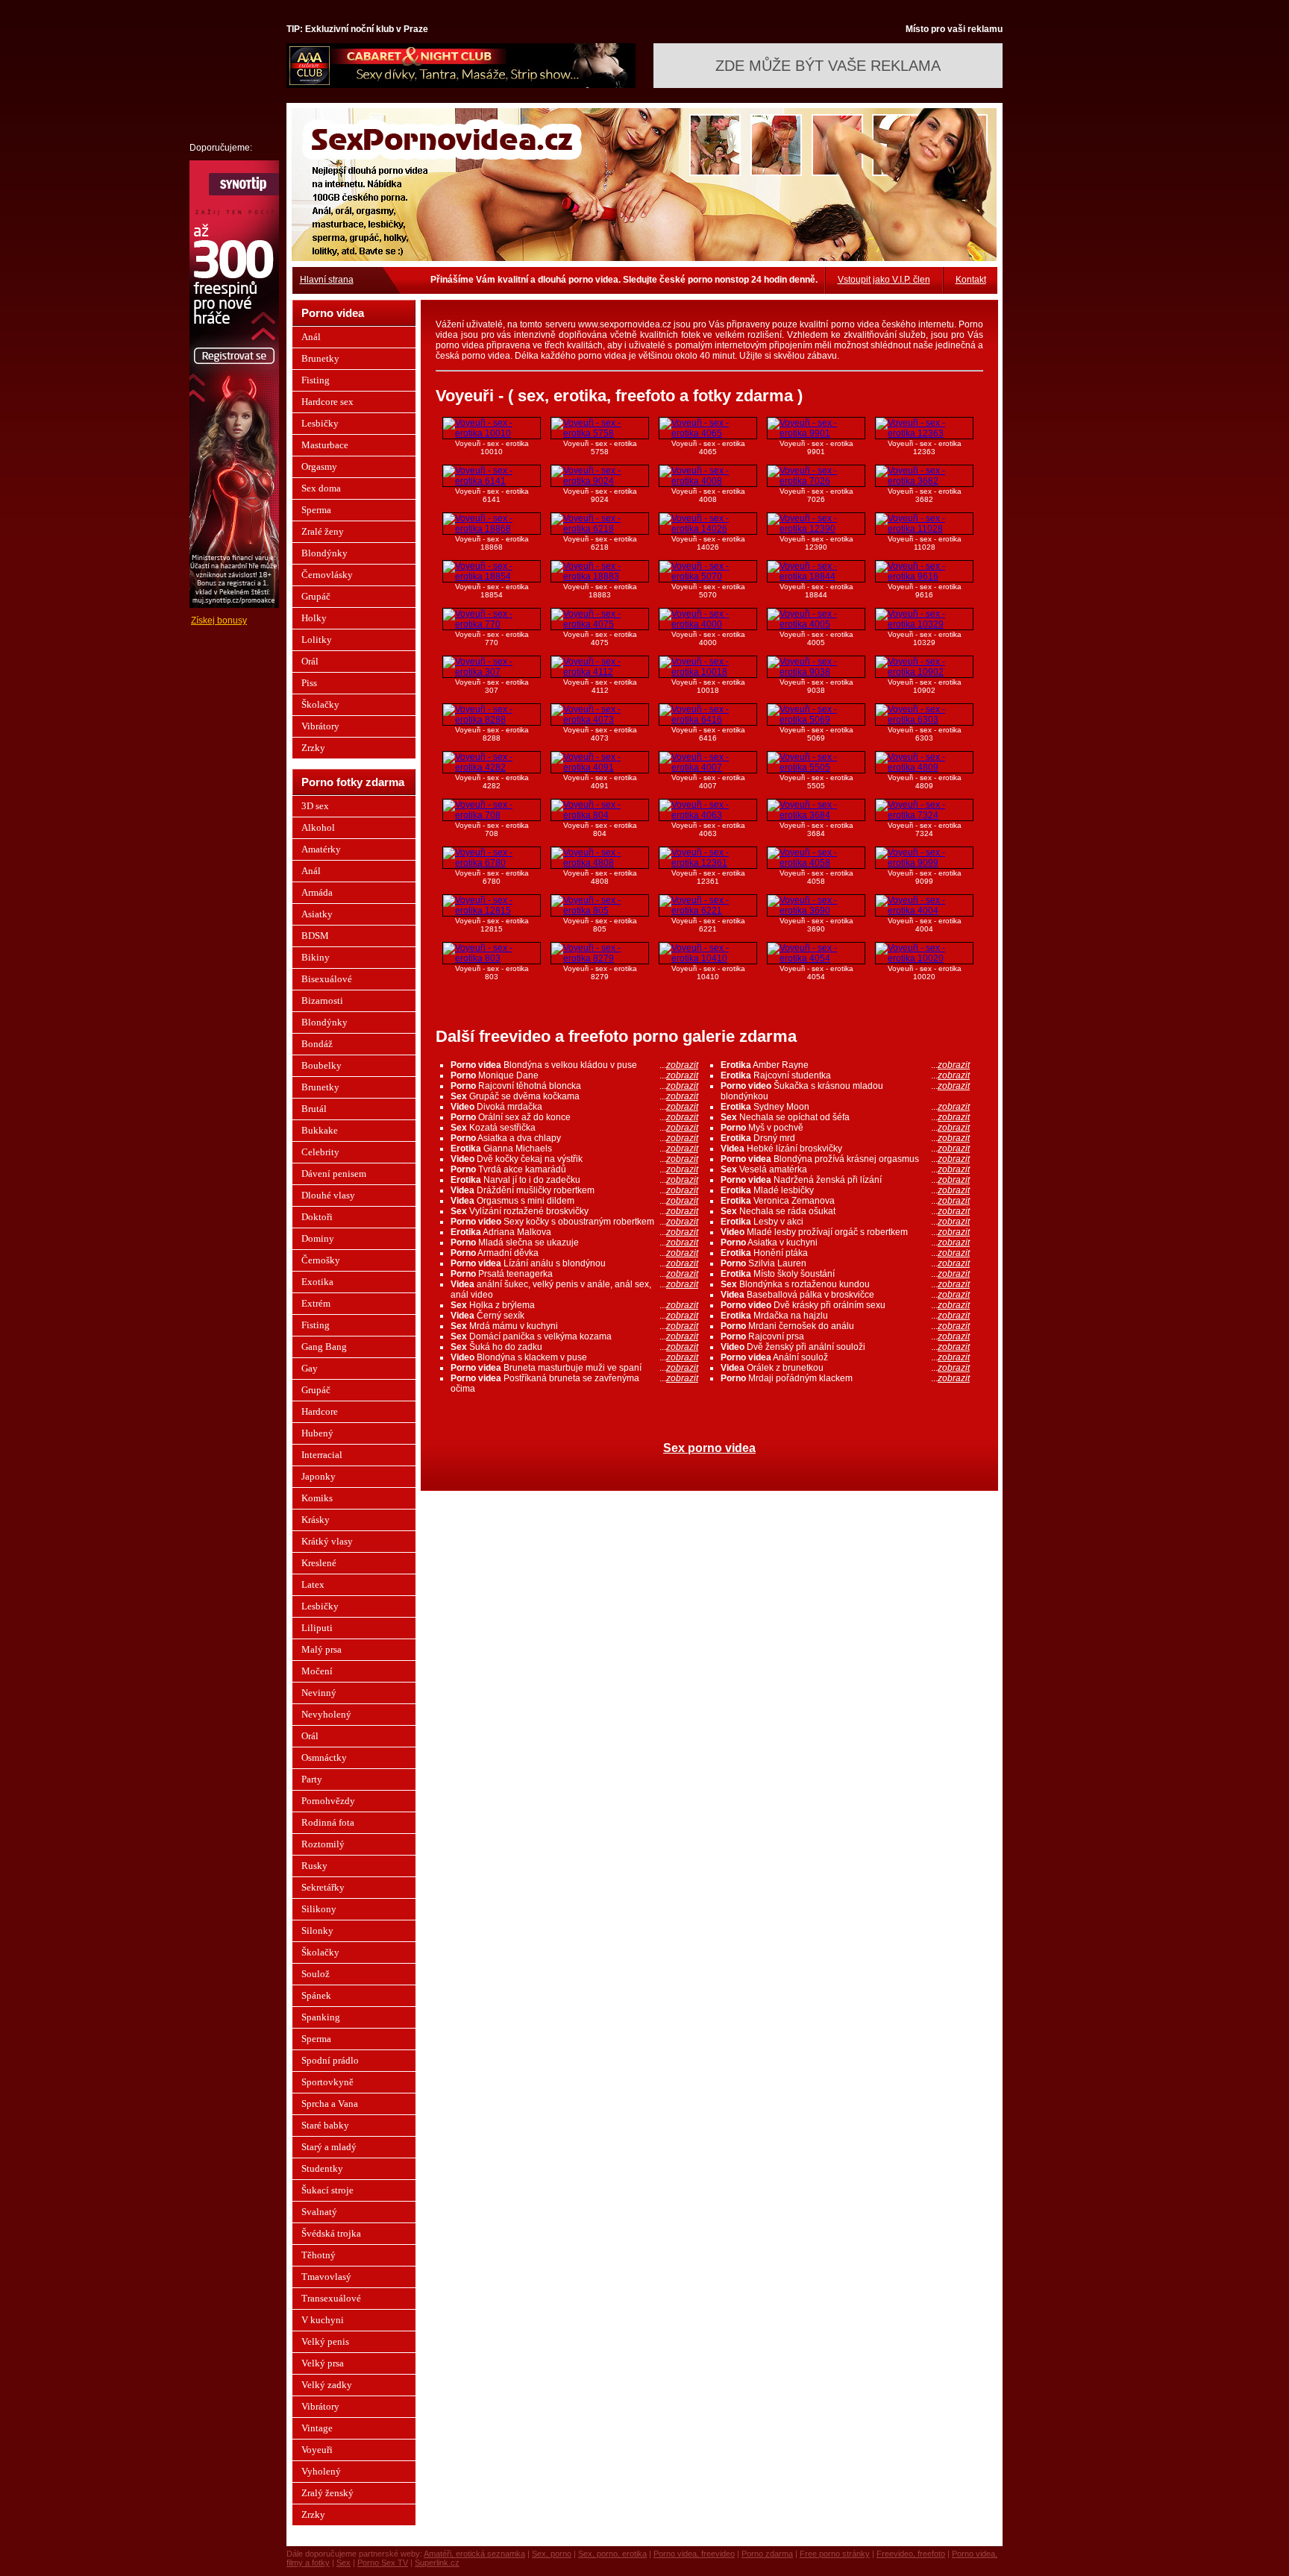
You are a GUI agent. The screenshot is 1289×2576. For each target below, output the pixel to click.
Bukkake (320, 1130)
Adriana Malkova (574, 1232)
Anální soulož (845, 1357)
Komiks (317, 1498)
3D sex (315, 806)
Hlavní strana (327, 280)
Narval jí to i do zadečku (574, 1180)
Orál (310, 661)
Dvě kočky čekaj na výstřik (574, 1159)
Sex (344, 2563)
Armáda (317, 892)
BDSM (315, 936)
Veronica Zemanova (845, 1201)
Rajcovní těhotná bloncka (574, 1086)
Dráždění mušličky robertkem (574, 1190)
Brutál (314, 1109)
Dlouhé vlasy (328, 1195)
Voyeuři (317, 2450)
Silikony (319, 1909)
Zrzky (313, 748)
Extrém (316, 1303)
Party (312, 1779)
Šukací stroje (327, 2190)
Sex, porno (552, 2554)
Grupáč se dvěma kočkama (574, 1096)
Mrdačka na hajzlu (845, 1316)
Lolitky (317, 640)
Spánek (316, 1995)
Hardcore (320, 1411)
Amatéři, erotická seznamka (474, 2554)
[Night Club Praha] (461, 85)
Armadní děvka (574, 1253)
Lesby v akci (845, 1222)
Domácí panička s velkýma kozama (574, 1336)
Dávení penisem (334, 1174)
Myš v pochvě (845, 1128)
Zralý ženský (327, 2493)
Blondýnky (324, 553)
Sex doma (321, 488)
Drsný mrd (845, 1138)
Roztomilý (323, 1844)
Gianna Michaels (574, 1149)
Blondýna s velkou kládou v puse (574, 1065)
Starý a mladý (329, 2147)
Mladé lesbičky (845, 1190)
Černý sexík (574, 1316)
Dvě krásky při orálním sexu (845, 1305)
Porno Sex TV (383, 2563)
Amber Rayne (845, 1065)
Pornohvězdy (328, 1801)
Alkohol (318, 827)
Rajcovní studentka (845, 1075)
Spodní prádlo (330, 2060)
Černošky (321, 1260)
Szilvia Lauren (845, 1263)
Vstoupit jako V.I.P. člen (884, 280)
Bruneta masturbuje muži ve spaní (574, 1368)
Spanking (321, 2017)
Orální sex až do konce (574, 1117)
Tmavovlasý (326, 2277)
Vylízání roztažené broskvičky (574, 1211)
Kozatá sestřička (574, 1128)
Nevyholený (326, 1714)
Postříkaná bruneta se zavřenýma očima (574, 1383)
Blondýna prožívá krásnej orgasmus (845, 1159)
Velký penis (325, 2341)
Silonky (317, 1931)
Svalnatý (319, 2212)
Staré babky (325, 2125)
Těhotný (319, 2255)
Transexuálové (331, 2298)
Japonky (319, 1476)
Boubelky (322, 1065)
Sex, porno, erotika (612, 2554)
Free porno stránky (835, 2554)
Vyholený (321, 2471)
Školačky (320, 704)
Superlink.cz (437, 2563)
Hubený (317, 1433)
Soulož (316, 1974)
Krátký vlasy (327, 1541)
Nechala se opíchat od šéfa (845, 1117)
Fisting (316, 380)
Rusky (314, 1866)
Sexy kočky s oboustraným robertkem (574, 1222)
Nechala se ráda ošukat (845, 1211)
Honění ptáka (845, 1253)
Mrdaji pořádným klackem (845, 1378)
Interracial (322, 1455)
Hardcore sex (327, 402)
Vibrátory (320, 726)
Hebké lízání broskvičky (845, 1149)
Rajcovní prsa (845, 1336)
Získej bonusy (219, 621)
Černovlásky (327, 575)
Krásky (316, 1520)
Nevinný (319, 1693)
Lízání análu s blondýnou (574, 1263)
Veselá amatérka (845, 1169)
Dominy (318, 1238)
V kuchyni (323, 2320)
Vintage (317, 2428)
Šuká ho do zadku (574, 1347)
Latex (313, 1584)
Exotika (317, 1282)
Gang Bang (324, 1347)
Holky (314, 618)
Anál (311, 337)
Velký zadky (327, 2385)
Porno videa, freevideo (694, 2554)
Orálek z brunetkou (845, 1368)
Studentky (322, 2168)
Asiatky (317, 914)
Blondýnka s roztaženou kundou (845, 1284)
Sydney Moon (845, 1107)
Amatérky (321, 849)
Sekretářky (323, 1887)
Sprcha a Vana (330, 2104)
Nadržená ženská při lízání (845, 1180)
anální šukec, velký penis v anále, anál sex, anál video (574, 1289)
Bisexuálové (327, 979)
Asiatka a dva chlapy (574, 1138)
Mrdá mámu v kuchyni (574, 1326)
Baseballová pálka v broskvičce (845, 1295)
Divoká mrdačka (574, 1107)
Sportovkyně (327, 2082)
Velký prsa (323, 2363)
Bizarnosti (322, 1000)
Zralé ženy (323, 531)
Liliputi (317, 1628)
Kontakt (971, 280)
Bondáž (317, 1044)
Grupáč (316, 596)
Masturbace (325, 445)
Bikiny (316, 957)
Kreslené (319, 1563)
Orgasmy (319, 466)
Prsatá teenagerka (574, 1274)
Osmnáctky (324, 1757)
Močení (317, 1671)
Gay (310, 1368)
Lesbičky (320, 423)
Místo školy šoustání (845, 1274)
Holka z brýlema (574, 1305)
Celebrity (320, 1152)
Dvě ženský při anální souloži (845, 1347)
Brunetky (320, 358)
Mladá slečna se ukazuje (574, 1243)
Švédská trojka (331, 2233)
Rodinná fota (328, 1822)
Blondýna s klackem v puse (574, 1357)
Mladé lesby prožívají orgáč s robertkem (845, 1232)
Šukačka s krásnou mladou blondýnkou (845, 1091)
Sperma (316, 510)
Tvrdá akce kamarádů (574, 1169)
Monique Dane (574, 1075)
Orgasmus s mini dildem (574, 1201)
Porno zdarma (767, 2554)
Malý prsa (322, 1649)
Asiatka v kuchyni (845, 1243)
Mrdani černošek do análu (845, 1326)
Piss (309, 683)
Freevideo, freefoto (911, 2554)
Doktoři (317, 1217)
